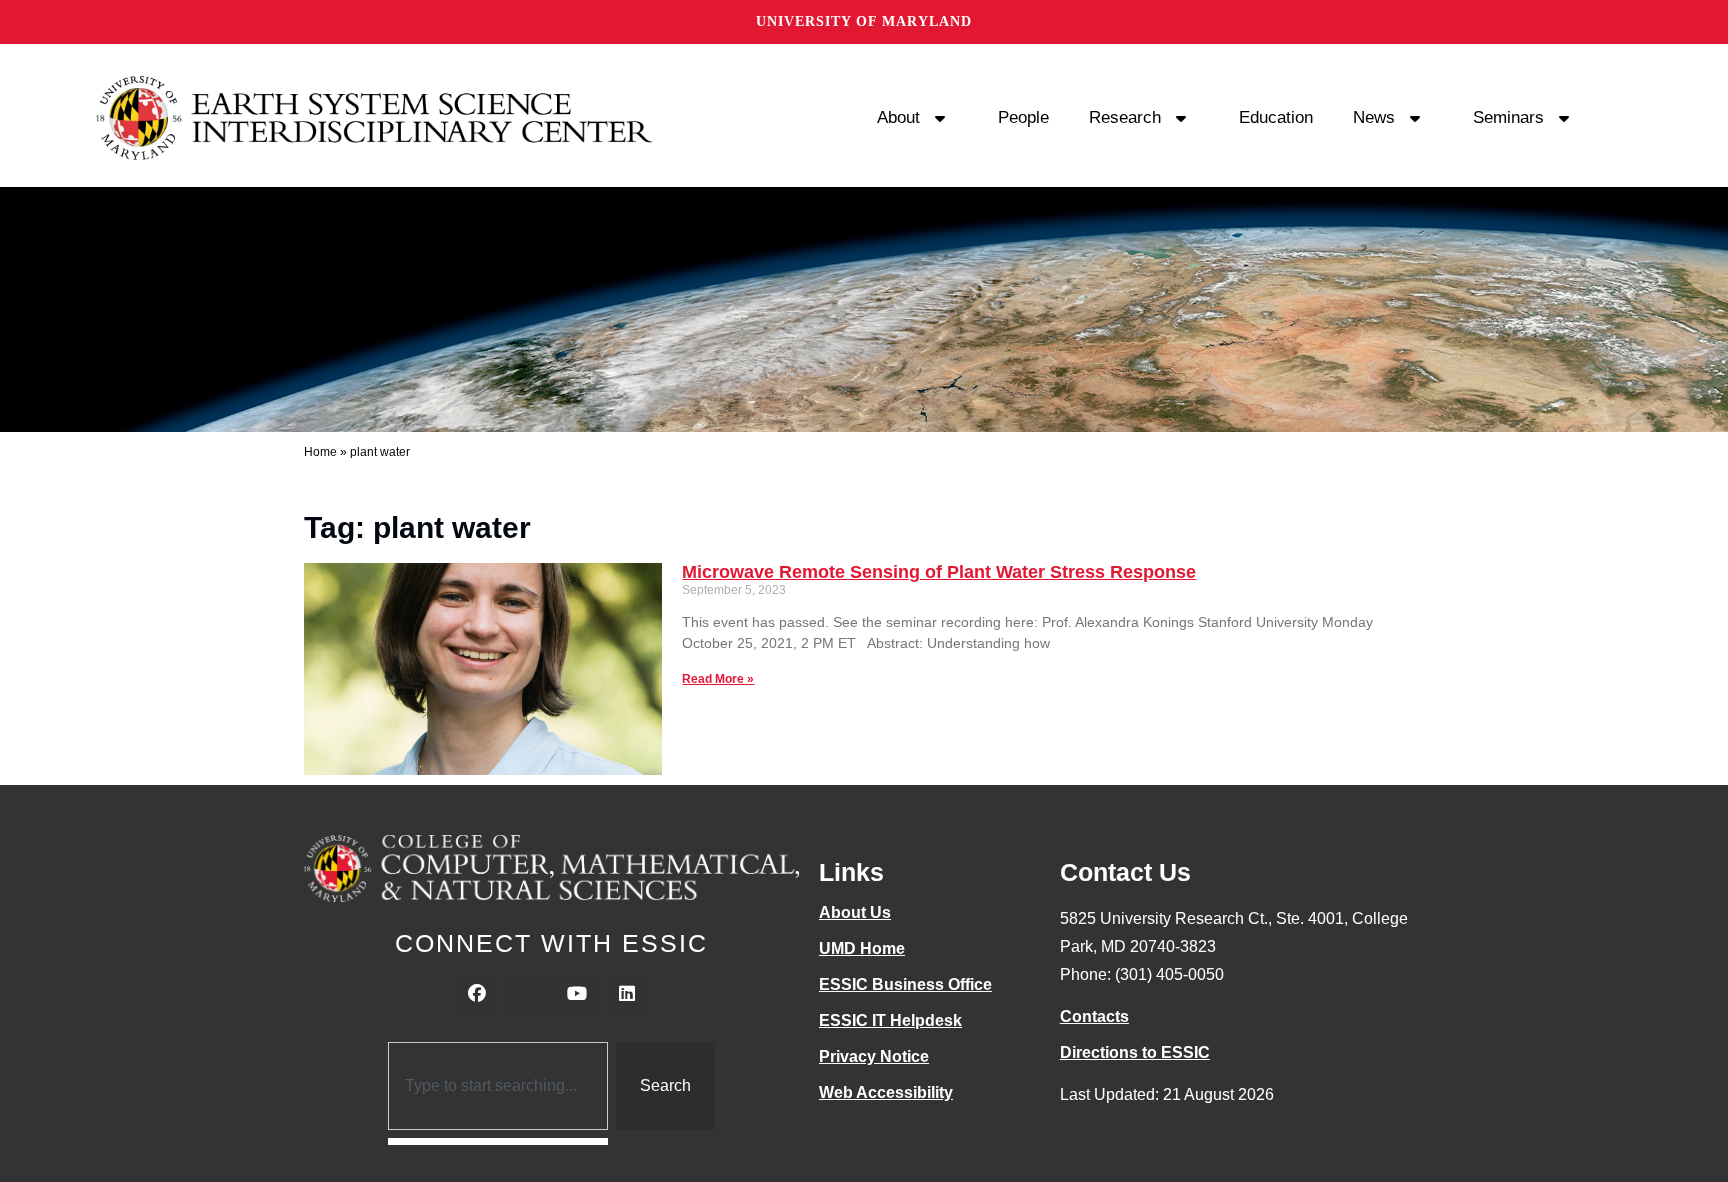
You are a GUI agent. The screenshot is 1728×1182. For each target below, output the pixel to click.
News (1374, 117)
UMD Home (862, 948)
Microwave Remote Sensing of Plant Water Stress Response (939, 572)
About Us (855, 912)
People (1023, 117)
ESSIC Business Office (905, 984)
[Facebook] (477, 994)
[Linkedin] (627, 994)
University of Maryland (864, 21)
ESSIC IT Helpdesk (890, 1020)
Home (320, 452)
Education (1276, 117)
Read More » (718, 679)
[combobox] (498, 1086)
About (898, 117)
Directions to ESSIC (1135, 1052)
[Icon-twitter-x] (527, 994)
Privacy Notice (874, 1056)
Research (1125, 117)
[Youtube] (577, 994)
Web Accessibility (886, 1092)
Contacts (1094, 1016)
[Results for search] (498, 1141)
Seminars (1508, 117)
